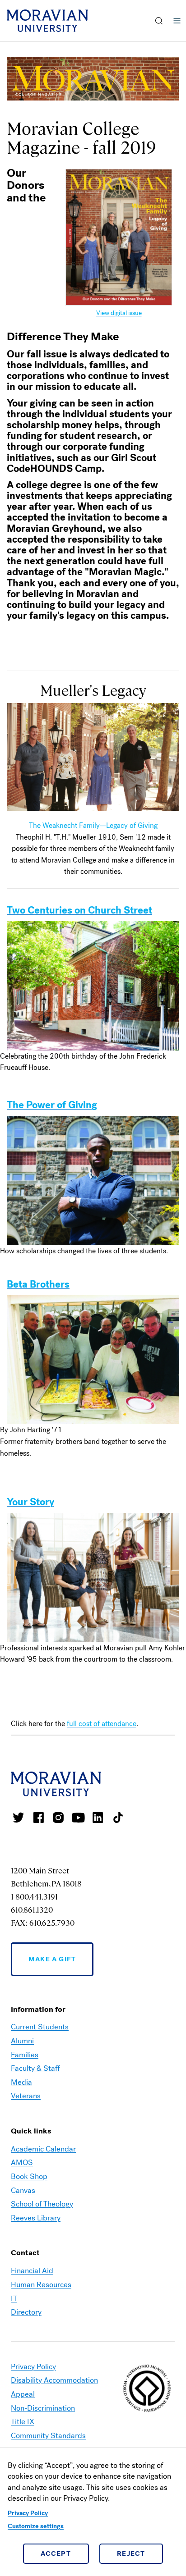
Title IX (23, 2422)
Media (21, 2082)
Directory (26, 2312)
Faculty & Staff (35, 2068)
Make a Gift (52, 1959)
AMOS (22, 2163)
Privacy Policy (28, 2513)
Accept (56, 2553)
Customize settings (36, 2526)
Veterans (26, 2096)
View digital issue (119, 313)
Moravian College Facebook (38, 1818)
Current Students (40, 2027)
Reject (131, 2553)
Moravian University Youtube (78, 1818)
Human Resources (41, 2285)
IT (14, 2299)
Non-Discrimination (43, 2408)
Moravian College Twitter (19, 1818)
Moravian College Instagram (58, 1818)
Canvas (23, 2190)
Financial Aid (32, 2271)
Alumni (22, 2041)
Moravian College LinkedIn (98, 1818)
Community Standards (48, 2436)
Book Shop (29, 2176)
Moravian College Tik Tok (118, 1818)
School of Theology (42, 2204)
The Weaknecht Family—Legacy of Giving (93, 825)
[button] (159, 21)
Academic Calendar (43, 2149)
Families (25, 2055)
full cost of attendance (102, 1724)
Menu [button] (177, 21)
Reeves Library (36, 2218)
